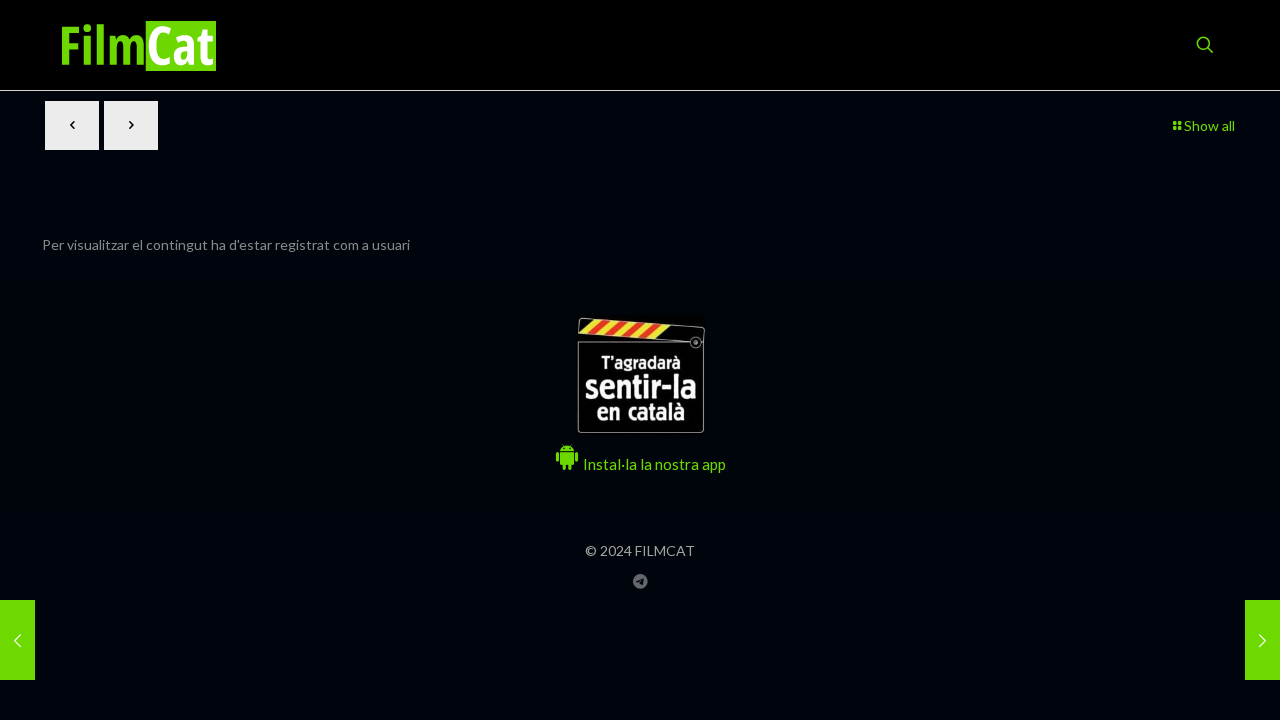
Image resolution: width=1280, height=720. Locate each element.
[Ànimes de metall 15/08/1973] (1262, 640)
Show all (1209, 125)
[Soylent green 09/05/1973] (17, 640)
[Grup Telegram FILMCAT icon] (640, 581)
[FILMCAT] (139, 45)
